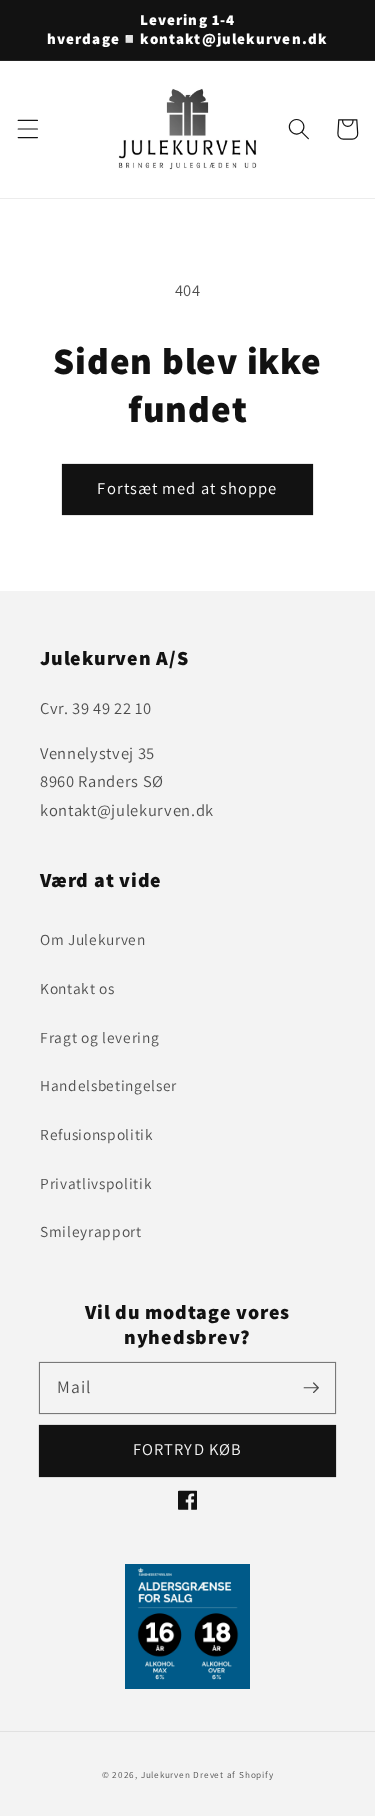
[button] (27, 129)
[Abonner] (311, 1387)
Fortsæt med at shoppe (187, 488)
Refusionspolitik (97, 1134)
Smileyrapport (91, 1231)
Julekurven (166, 1775)
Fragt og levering (99, 1037)
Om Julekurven (93, 939)
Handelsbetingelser (108, 1085)
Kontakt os (77, 988)
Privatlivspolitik (96, 1183)
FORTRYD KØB (187, 1449)
